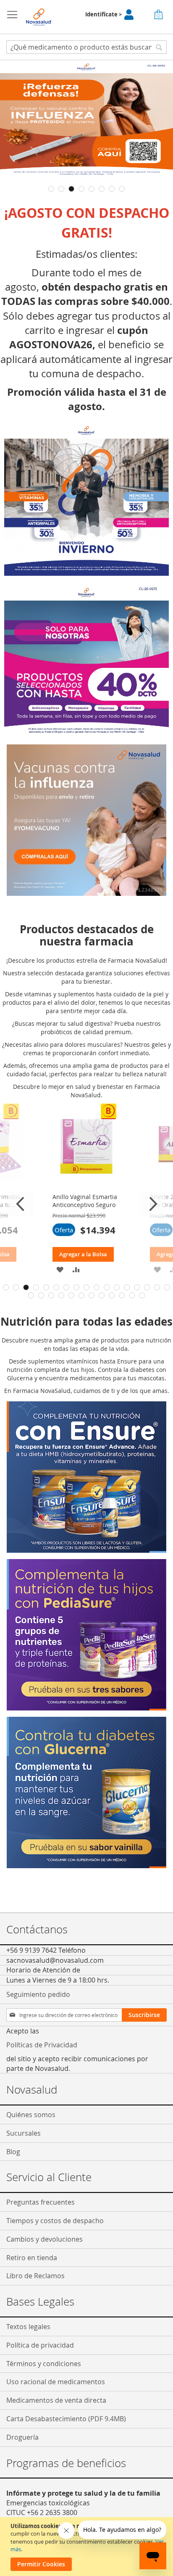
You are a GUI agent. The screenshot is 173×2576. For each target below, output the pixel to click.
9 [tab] (86, 1287)
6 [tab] (102, 189)
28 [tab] (132, 1295)
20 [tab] (51, 1295)
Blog (13, 2152)
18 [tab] (31, 1295)
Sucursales (24, 2133)
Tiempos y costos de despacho (55, 2221)
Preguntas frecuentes (41, 2202)
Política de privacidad (40, 2345)
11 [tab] (107, 1287)
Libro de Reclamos (35, 2276)
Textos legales (28, 2327)
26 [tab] (112, 1295)
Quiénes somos (31, 2115)
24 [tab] (92, 1295)
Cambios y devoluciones (45, 2239)
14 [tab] (137, 1287)
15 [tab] (147, 1287)
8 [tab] (122, 189)
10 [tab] (97, 1287)
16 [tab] (157, 1287)
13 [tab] (127, 1287)
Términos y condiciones (44, 2364)
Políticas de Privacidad (42, 2045)
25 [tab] (102, 1295)
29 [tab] (142, 1295)
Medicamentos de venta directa (56, 2400)
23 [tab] (81, 1295)
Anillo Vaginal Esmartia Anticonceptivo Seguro (85, 1201)
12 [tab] (117, 1287)
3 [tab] (71, 189)
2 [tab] (61, 189)
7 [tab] (112, 189)
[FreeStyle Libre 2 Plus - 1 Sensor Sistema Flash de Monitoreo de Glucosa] (86, 894)
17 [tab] (167, 1287)
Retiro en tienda (32, 2258)
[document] (88, 2547)
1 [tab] (51, 189)
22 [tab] (71, 1295)
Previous (21, 1204)
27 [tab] (122, 1295)
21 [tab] (61, 1295)
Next (152, 1204)
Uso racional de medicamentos (56, 2382)
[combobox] (86, 47)
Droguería (22, 2437)
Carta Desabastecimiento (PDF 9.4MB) (66, 2419)
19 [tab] (41, 1295)
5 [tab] (92, 189)
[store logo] (39, 17)
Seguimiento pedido (38, 1994)
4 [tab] (81, 189)
